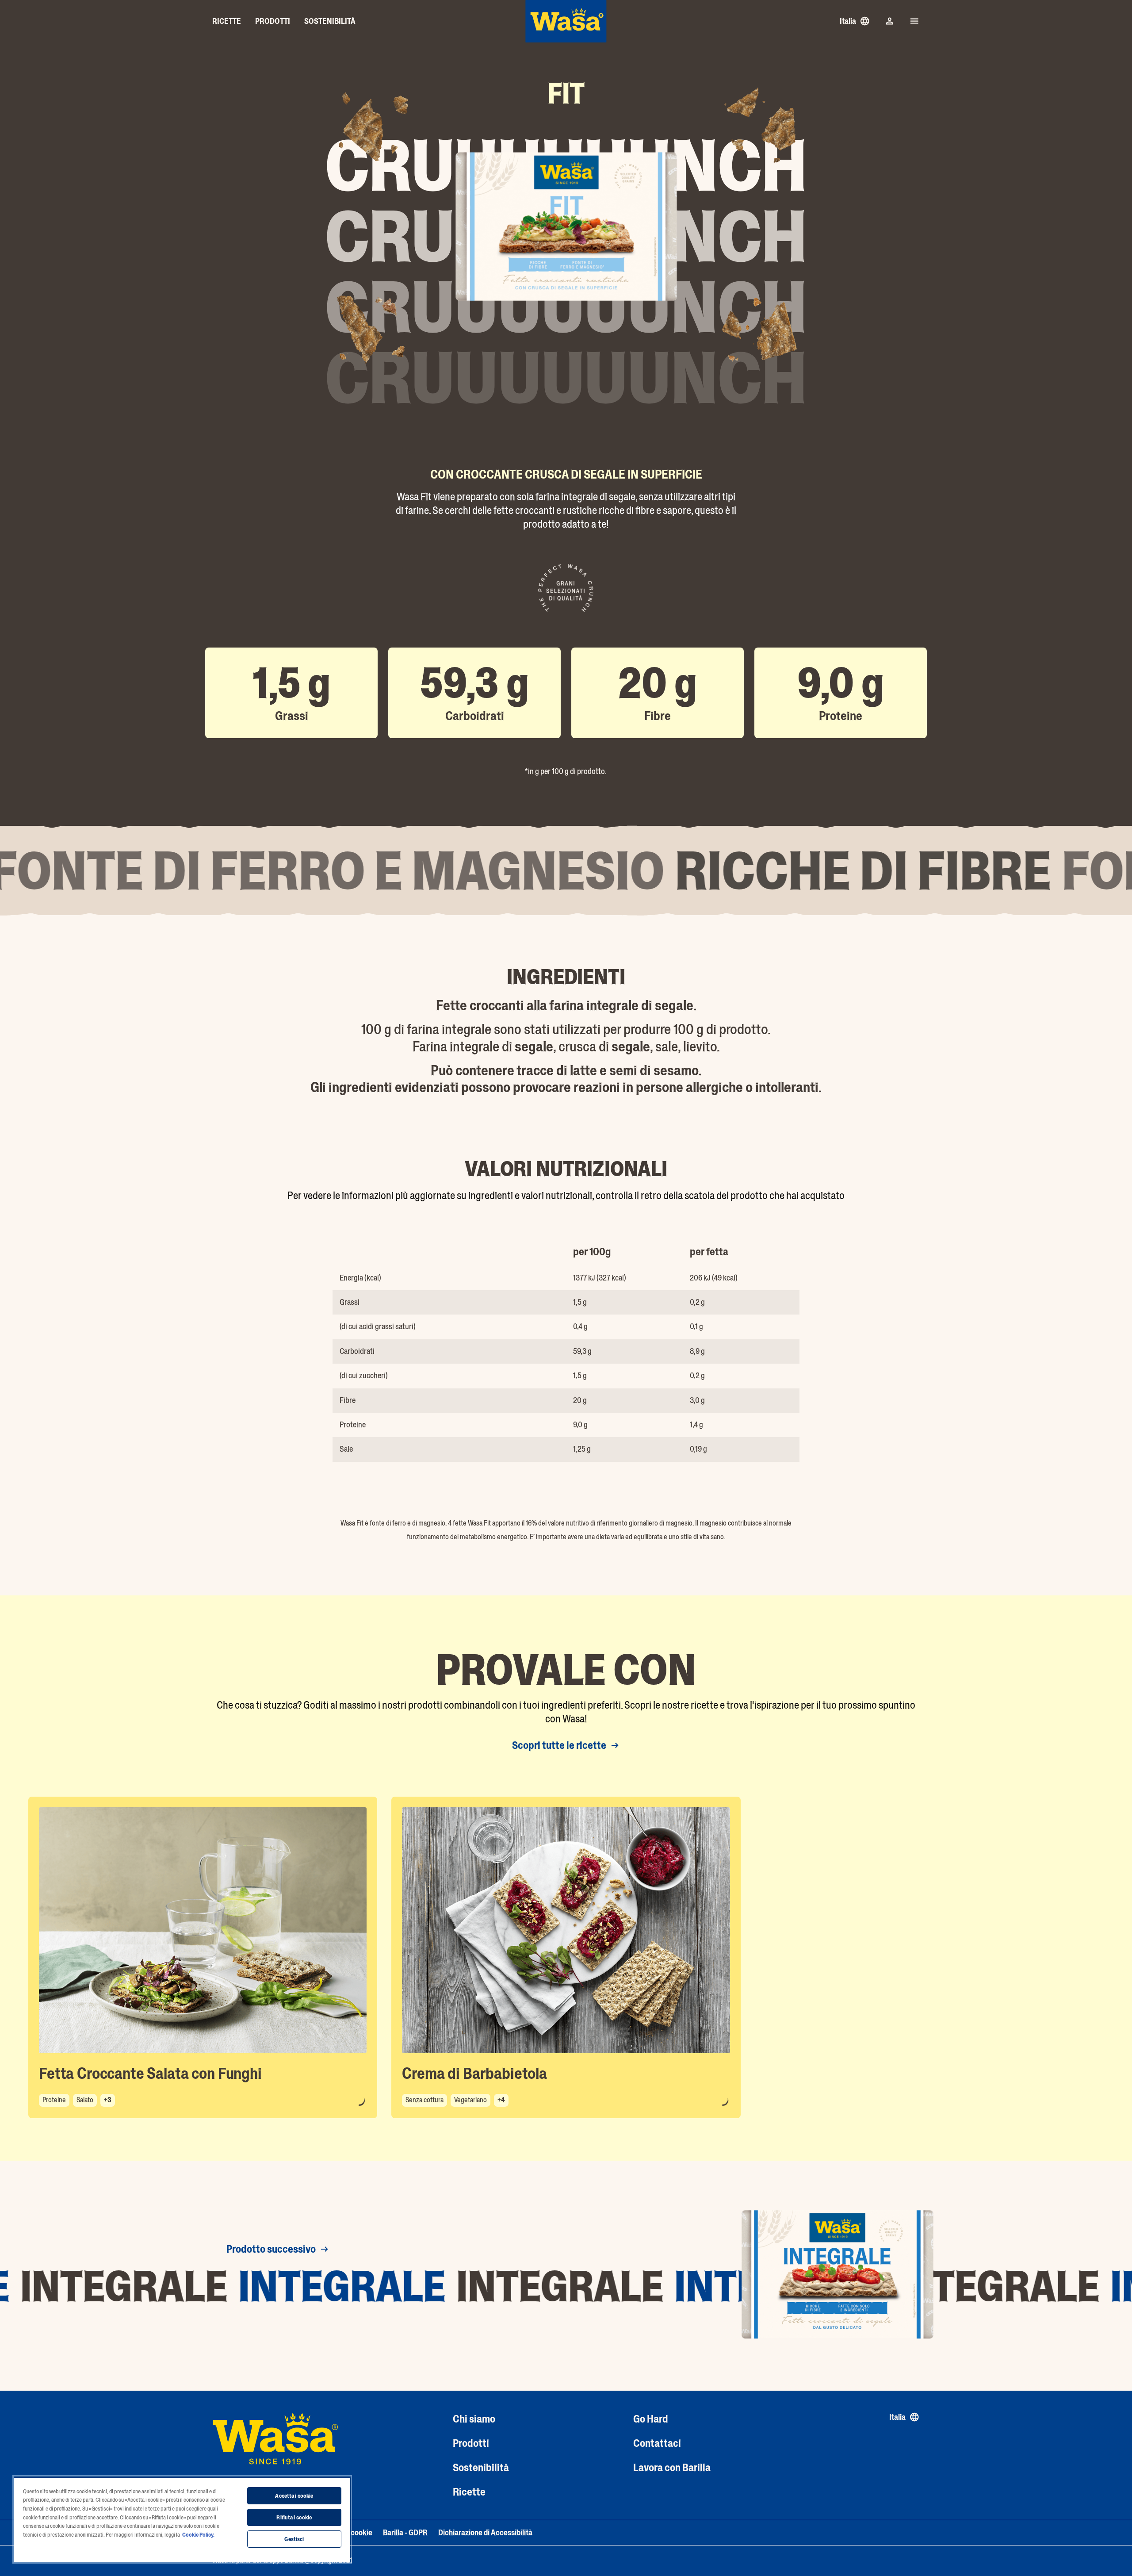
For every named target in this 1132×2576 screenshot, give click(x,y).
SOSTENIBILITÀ (330, 21)
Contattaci (657, 2443)
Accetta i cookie (294, 2496)
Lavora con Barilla (672, 2467)
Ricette (469, 2492)
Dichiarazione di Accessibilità (485, 2533)
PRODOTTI (273, 21)
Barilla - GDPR (405, 2533)
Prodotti (471, 2443)
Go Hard (651, 2419)
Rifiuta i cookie (294, 2517)
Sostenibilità (481, 2467)
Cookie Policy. (198, 2535)
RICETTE (227, 21)
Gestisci (294, 2539)
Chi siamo (474, 2419)
